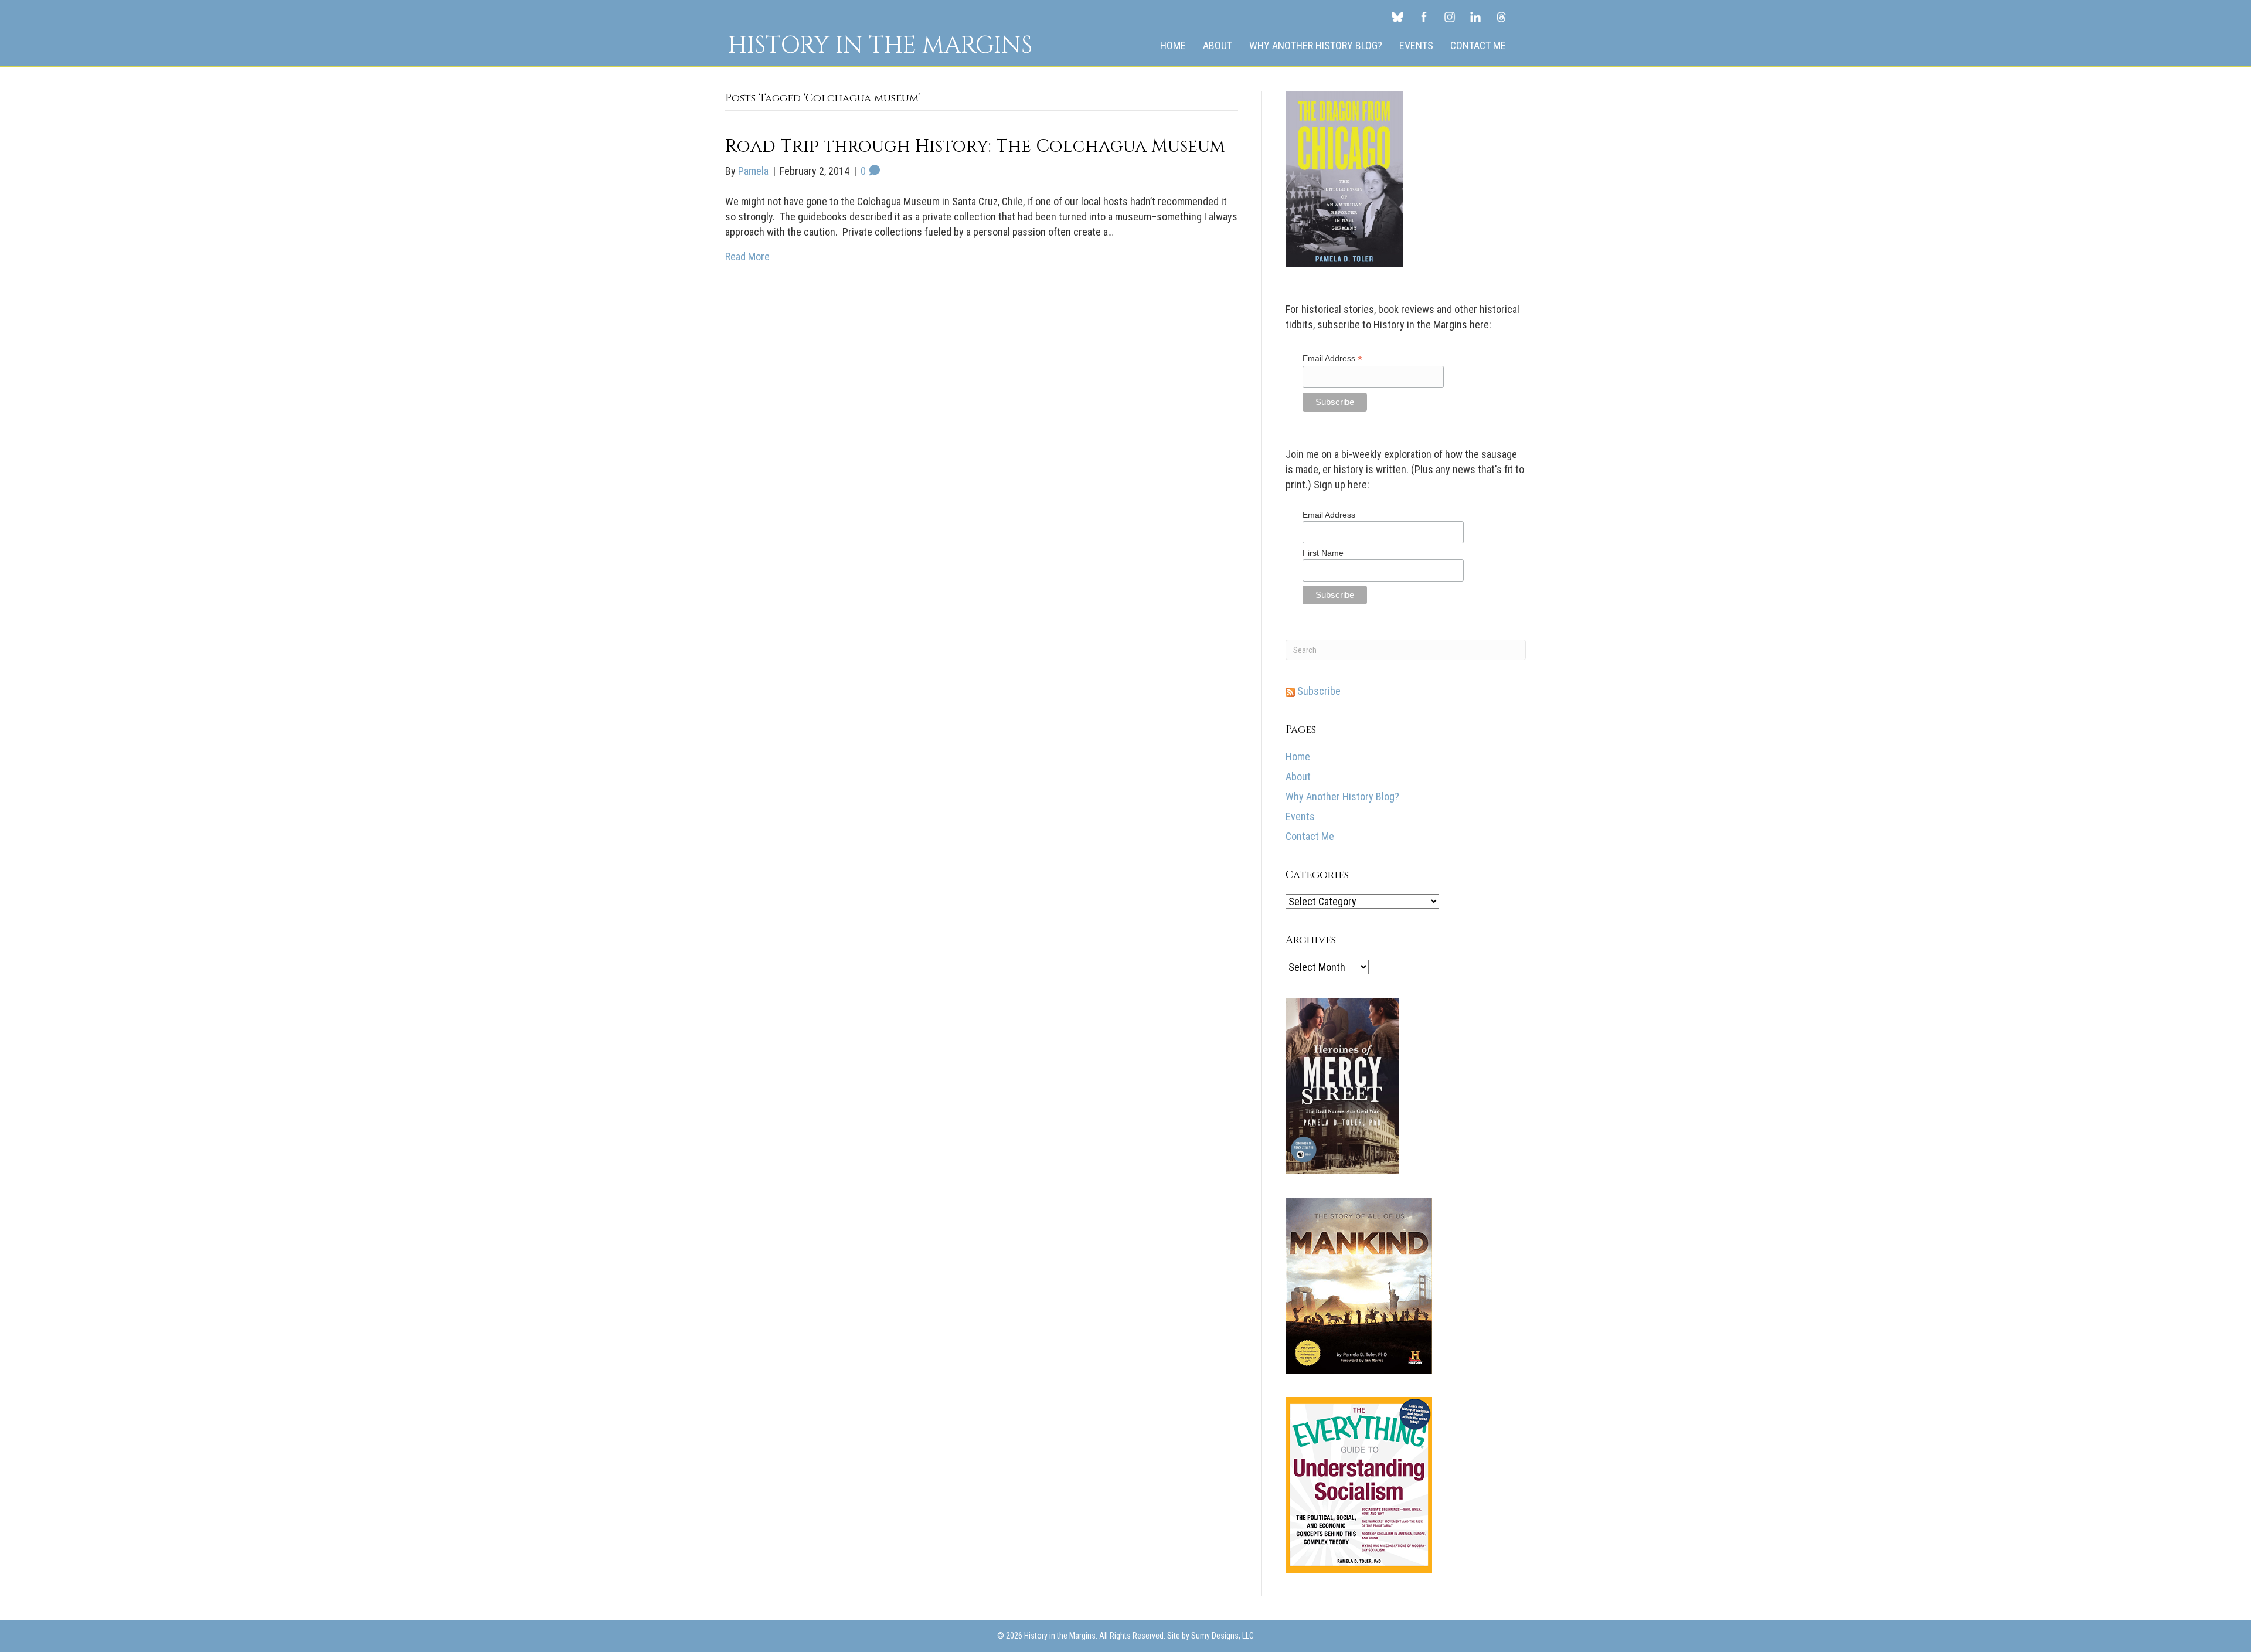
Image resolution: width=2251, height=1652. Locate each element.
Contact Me (1478, 45)
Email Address (1332, 358)
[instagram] (1450, 16)
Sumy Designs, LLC (1223, 1636)
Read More (747, 256)
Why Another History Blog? (1316, 45)
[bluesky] (1397, 16)
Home (1173, 45)
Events (1416, 45)
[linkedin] (1475, 16)
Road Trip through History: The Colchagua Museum (975, 147)
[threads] (1501, 16)
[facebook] (1424, 16)
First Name (1323, 553)
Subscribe (1318, 691)
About (1218, 45)
